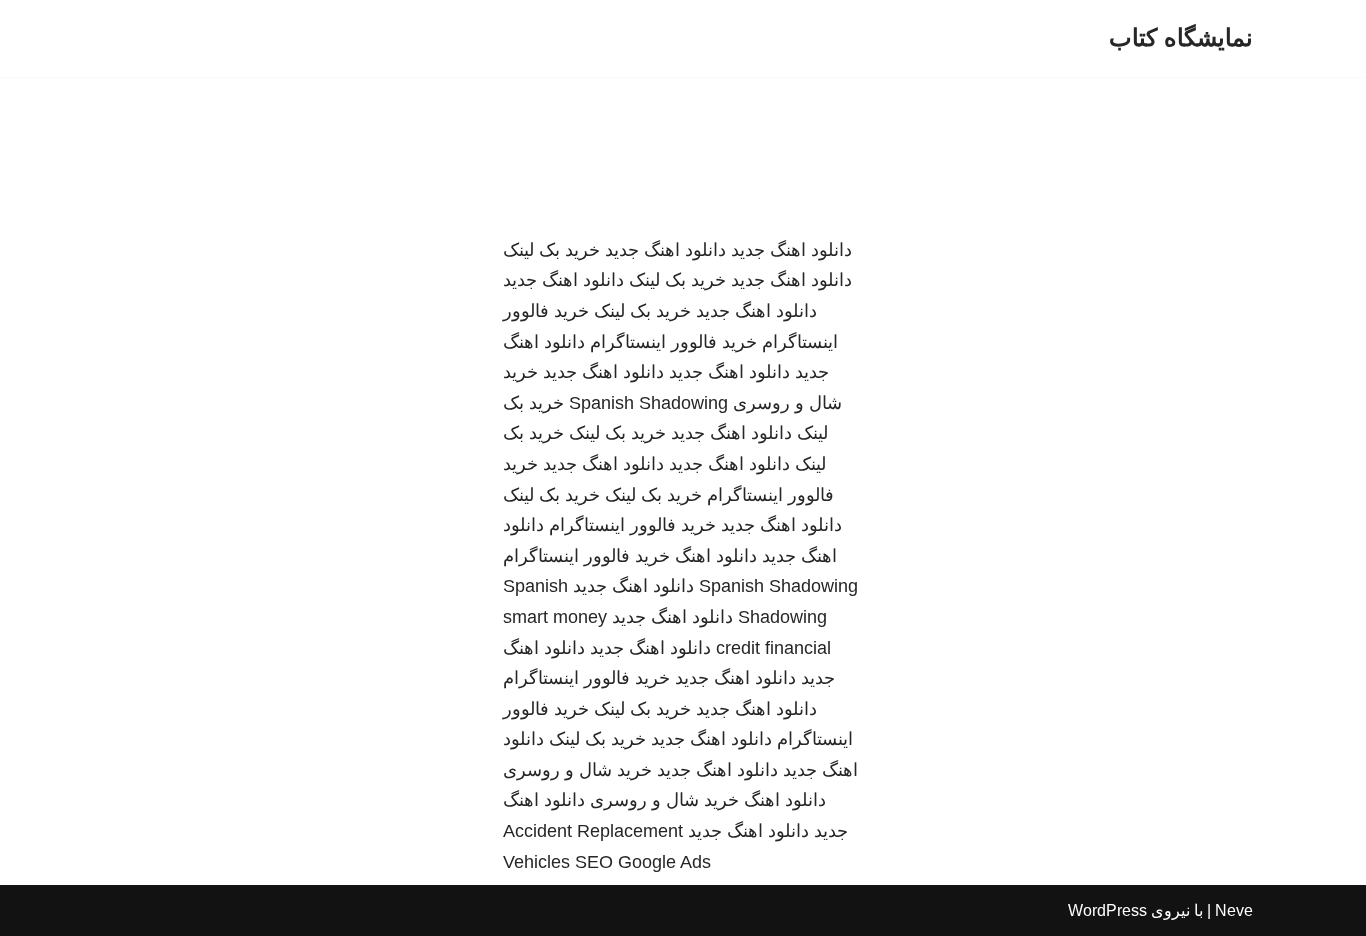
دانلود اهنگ (716, 556)
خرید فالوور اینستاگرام (673, 342)
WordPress (1107, 910)
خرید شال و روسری (577, 770)
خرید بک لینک (551, 250)
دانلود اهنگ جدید (791, 250)
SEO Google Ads (643, 862)
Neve (1234, 910)
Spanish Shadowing (648, 403)
